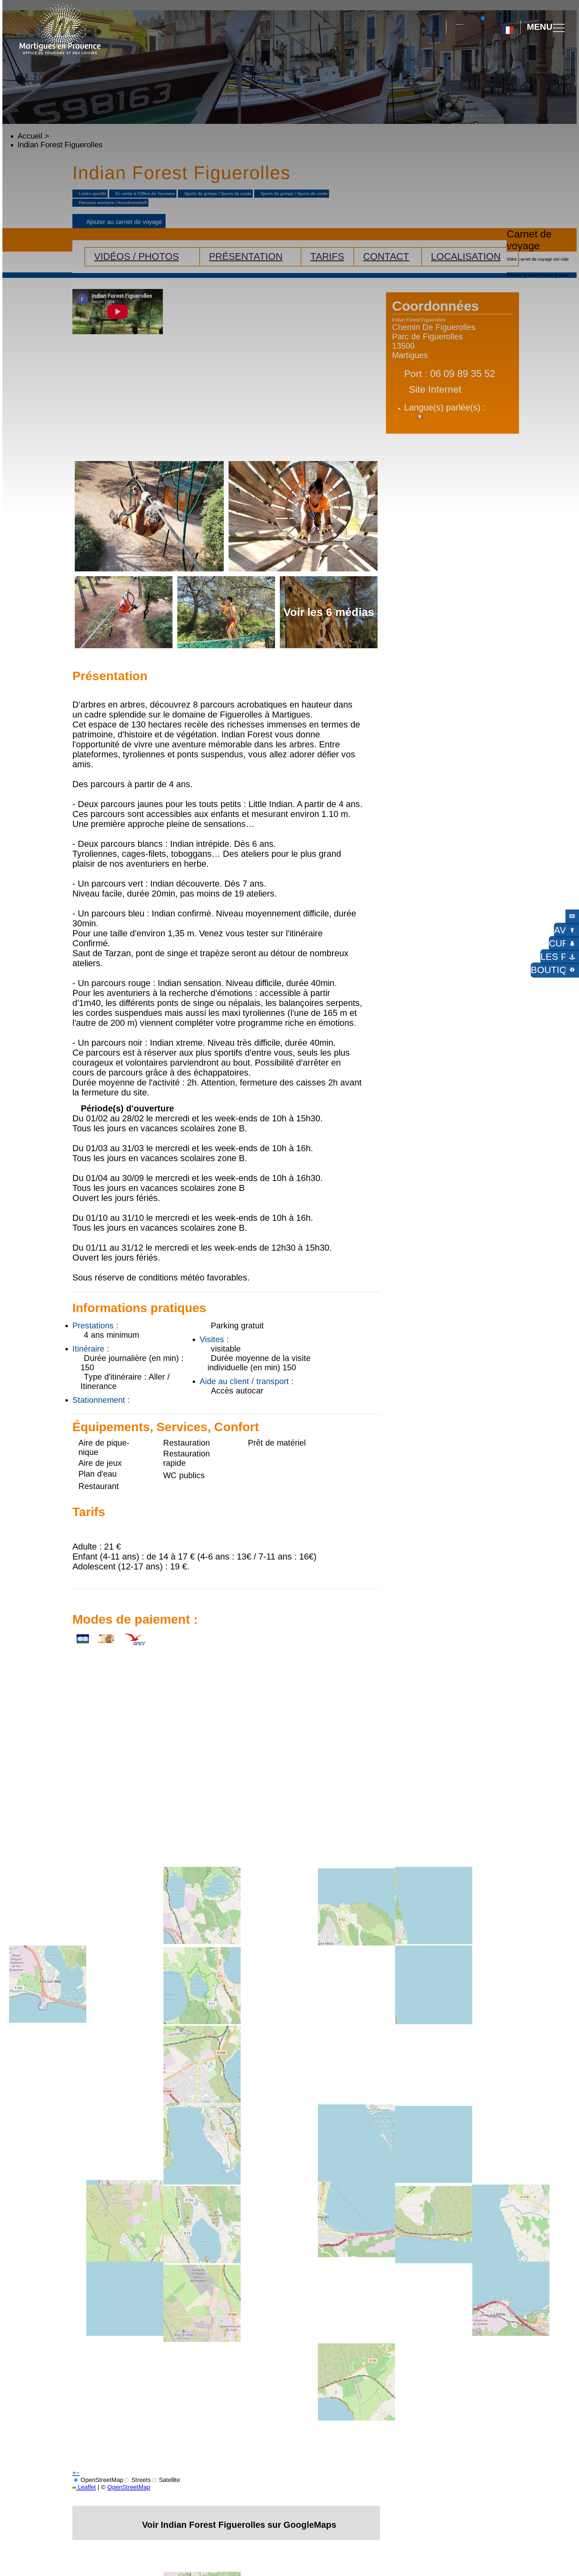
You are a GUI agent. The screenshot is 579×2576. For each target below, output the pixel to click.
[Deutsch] (500, 54)
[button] (436, 27)
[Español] (514, 54)
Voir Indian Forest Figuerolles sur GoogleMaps (239, 2525)
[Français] (508, 28)
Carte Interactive (459, 21)
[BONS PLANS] (572, 916)
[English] (528, 54)
